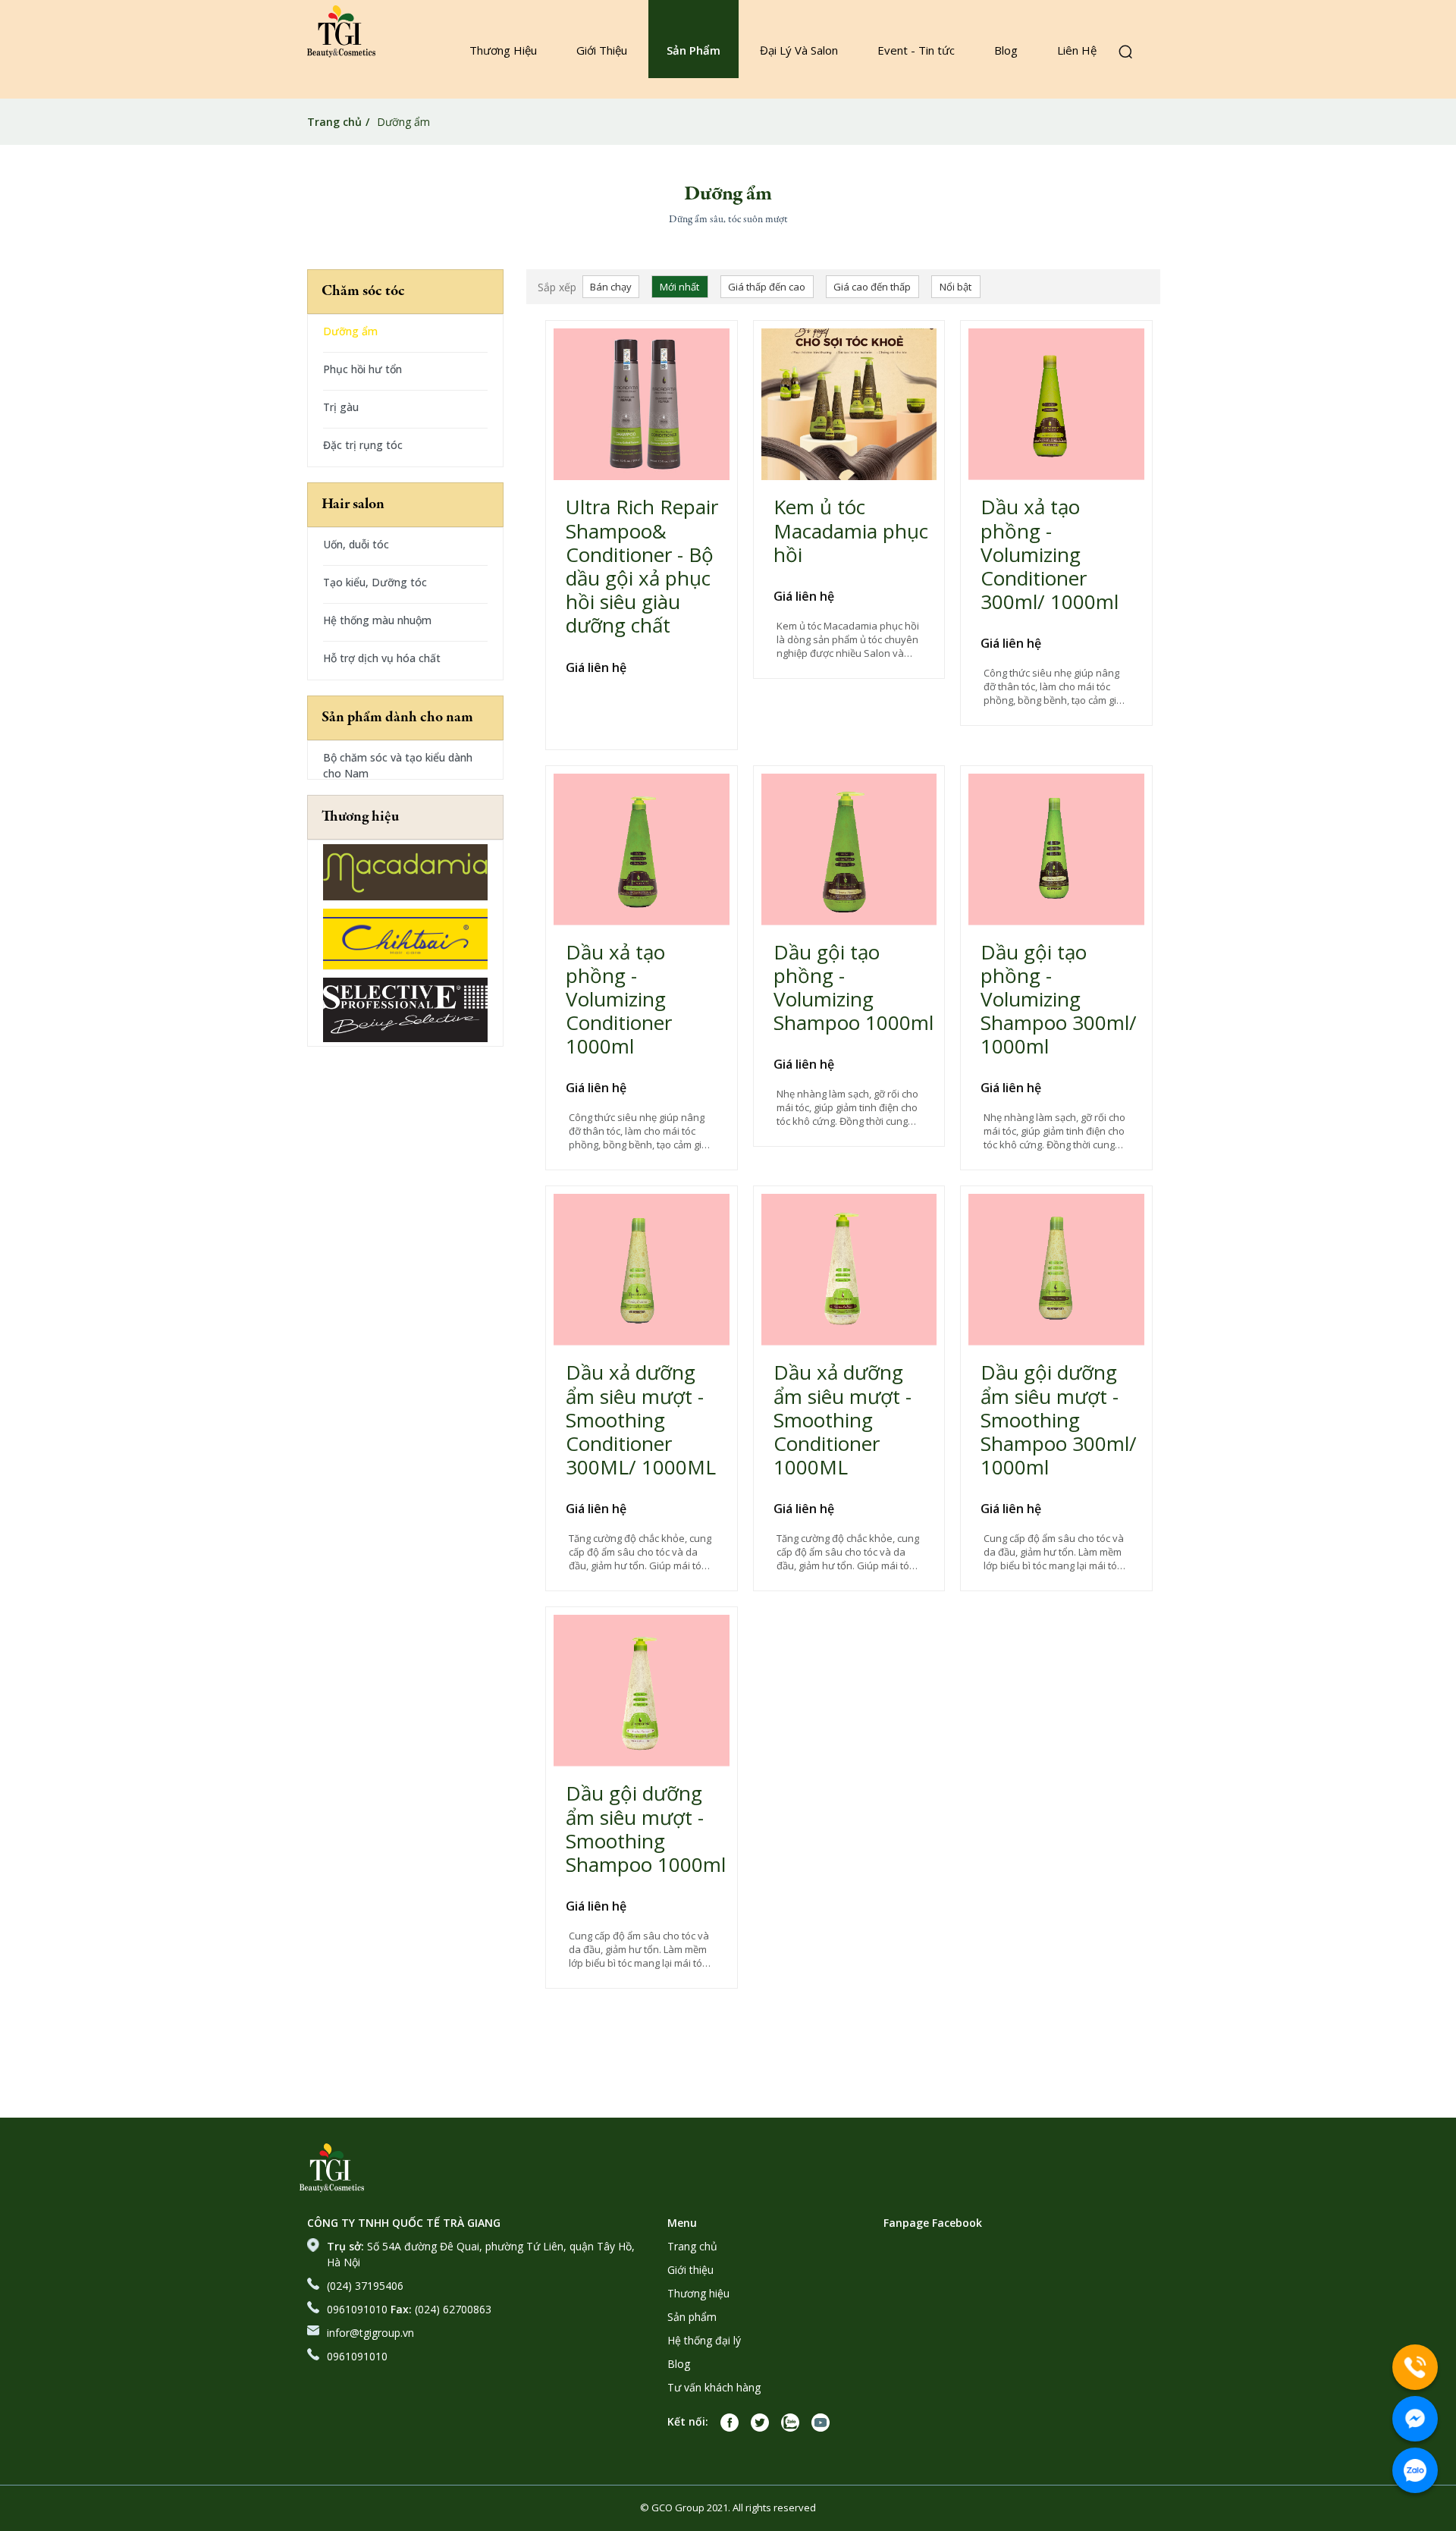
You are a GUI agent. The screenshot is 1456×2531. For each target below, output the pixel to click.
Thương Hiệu (503, 50)
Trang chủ (334, 122)
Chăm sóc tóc (363, 292)
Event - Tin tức (916, 50)
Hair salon (353, 505)
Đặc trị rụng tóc (363, 445)
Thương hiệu (360, 817)
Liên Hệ (1077, 50)
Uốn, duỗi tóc (356, 544)
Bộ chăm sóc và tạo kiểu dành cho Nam (398, 765)
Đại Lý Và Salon (799, 50)
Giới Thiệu (602, 50)
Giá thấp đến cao (767, 287)
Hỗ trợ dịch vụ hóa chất (382, 658)
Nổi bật (955, 287)
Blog (1006, 50)
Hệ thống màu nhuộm (377, 620)
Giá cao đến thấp (872, 287)
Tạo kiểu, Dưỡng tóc (375, 582)
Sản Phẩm (693, 50)
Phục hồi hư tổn (362, 369)
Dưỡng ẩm (350, 331)
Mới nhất (679, 287)
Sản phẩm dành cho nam (397, 718)
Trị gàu (341, 407)
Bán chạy (611, 287)
